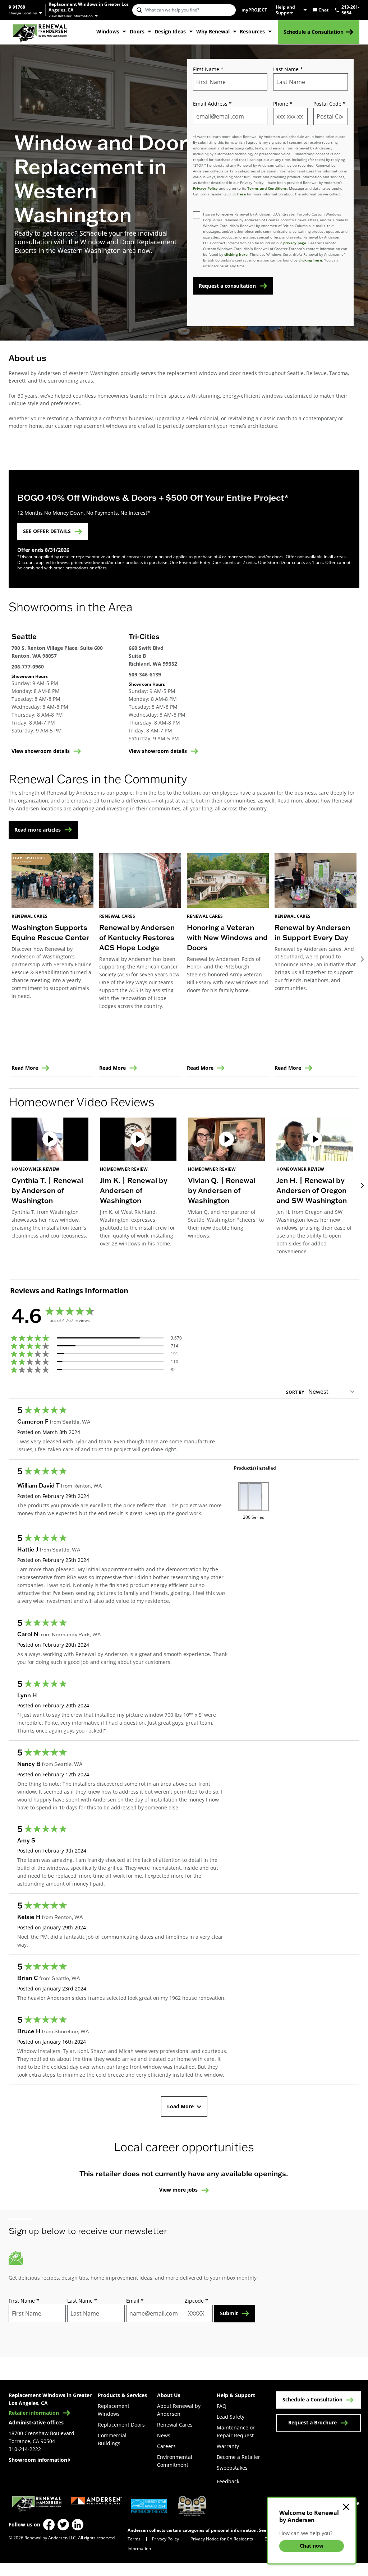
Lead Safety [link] (231, 2417)
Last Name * (288, 69)
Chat (323, 10)
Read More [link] (25, 1068)
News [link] (164, 2435)
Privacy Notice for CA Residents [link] (222, 2539)
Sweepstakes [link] (232, 2468)
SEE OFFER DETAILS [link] (47, 531)
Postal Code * (330, 104)
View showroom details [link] (41, 751)
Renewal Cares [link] (175, 2425)
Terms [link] (134, 2539)
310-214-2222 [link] (25, 2449)
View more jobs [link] (178, 2190)
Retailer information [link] (34, 2413)
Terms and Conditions (267, 188)
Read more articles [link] (38, 830)
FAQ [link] (222, 2406)
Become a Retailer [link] (238, 2457)
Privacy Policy (205, 188)
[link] (40, 32)
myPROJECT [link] (254, 10)
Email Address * (212, 104)
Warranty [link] (228, 2446)
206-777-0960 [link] (28, 667)
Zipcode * (196, 2301)
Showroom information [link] (38, 2460)
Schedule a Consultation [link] (314, 32)
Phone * (283, 104)
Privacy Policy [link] (165, 2539)
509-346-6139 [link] (145, 674)
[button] (50, 1191)
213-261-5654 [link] (350, 10)
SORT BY (295, 1392)
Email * (135, 2301)
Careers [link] (166, 2446)
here (241, 194)
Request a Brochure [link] (312, 2422)
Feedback (228, 2481)
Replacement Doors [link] (121, 2425)
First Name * (208, 69)
